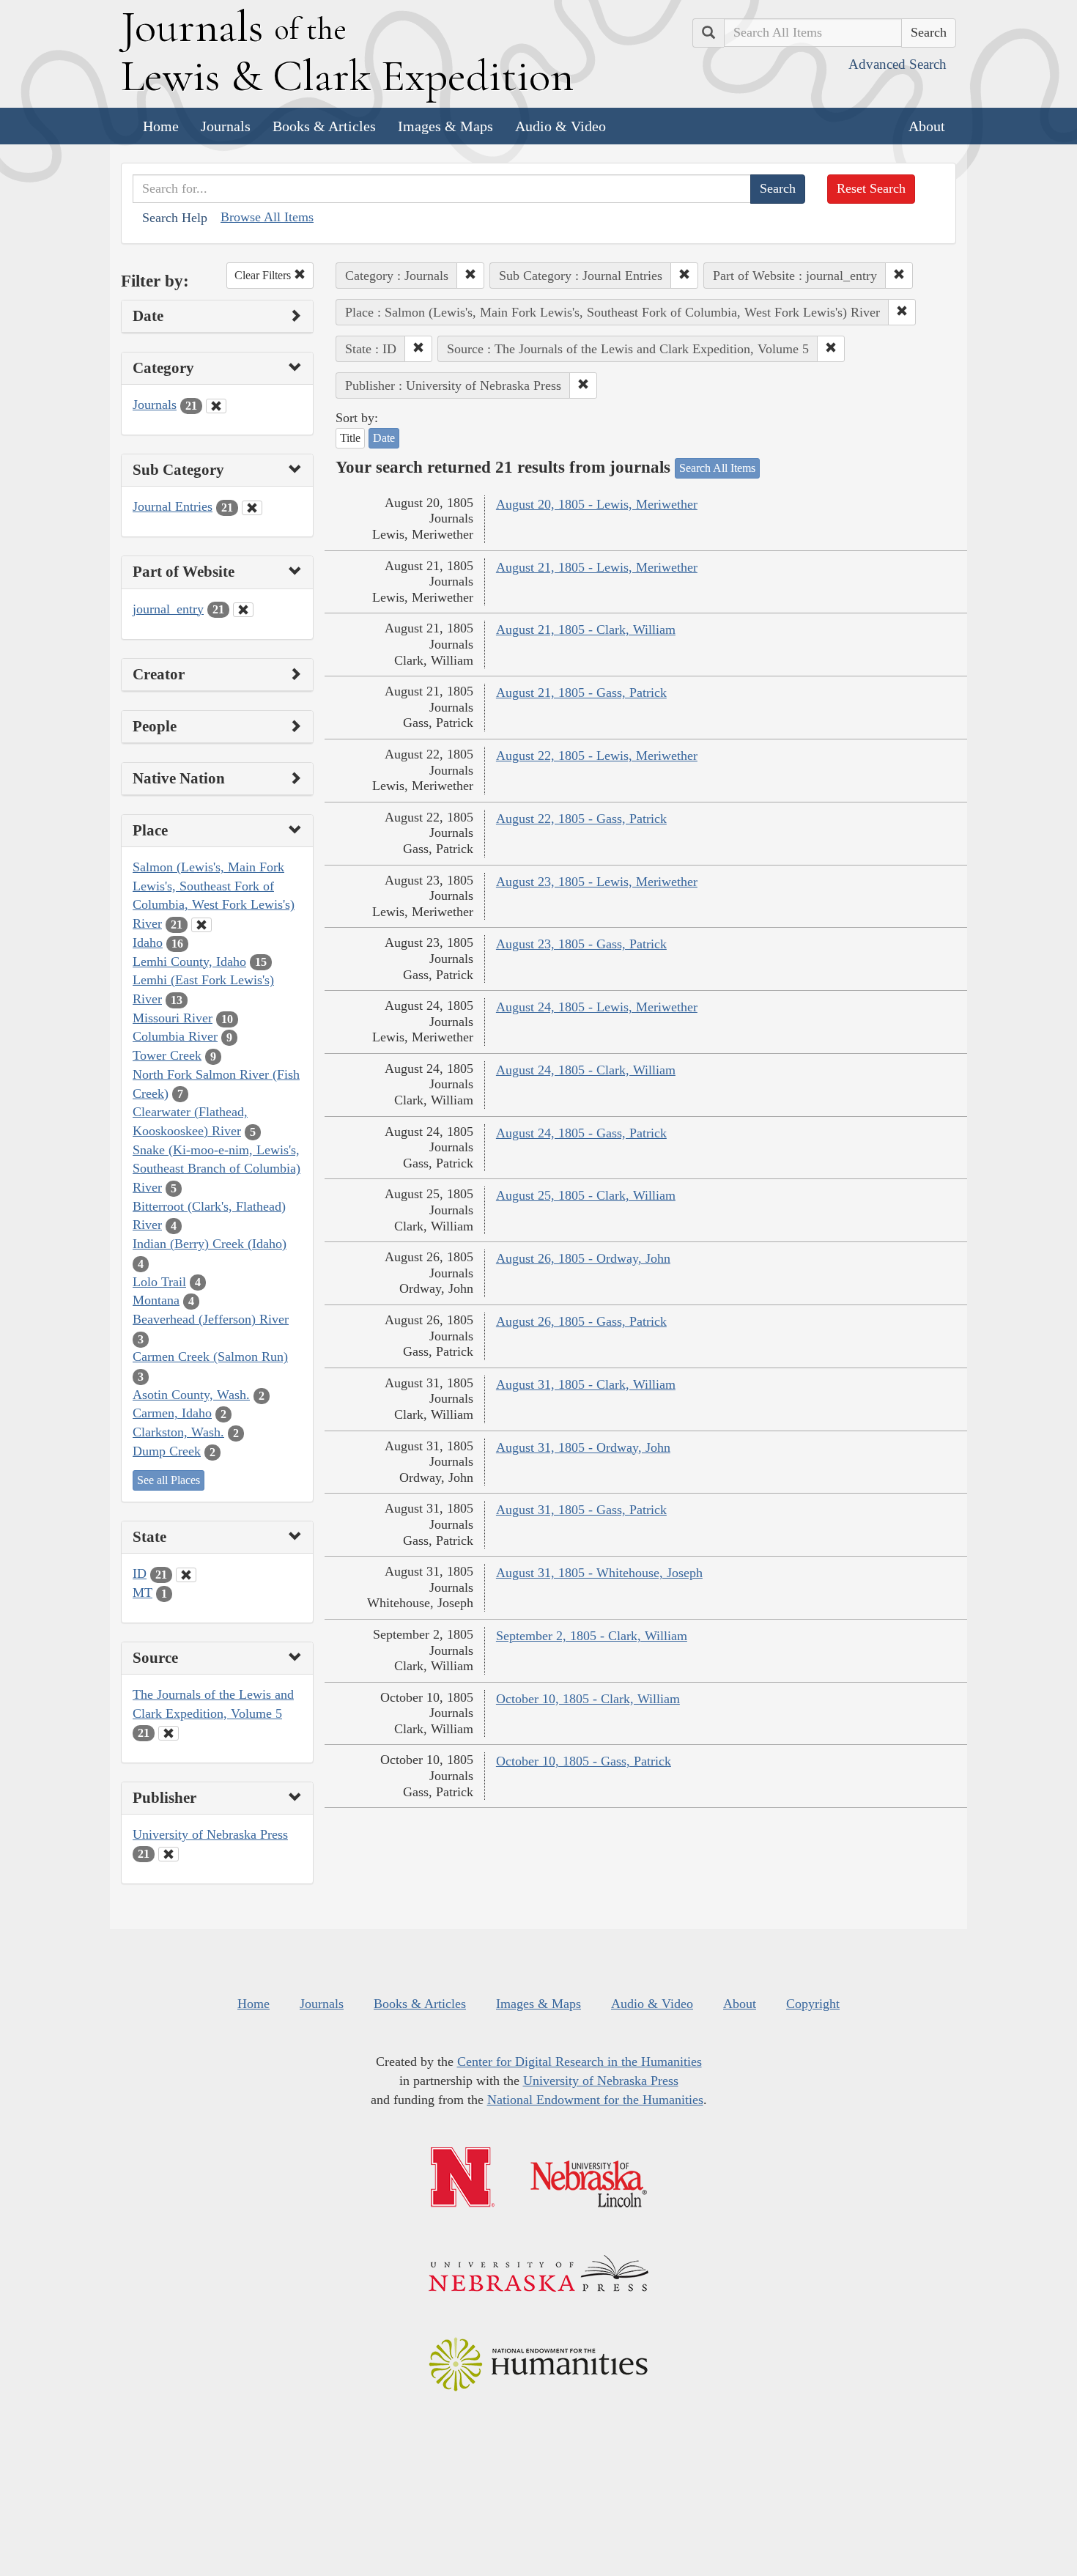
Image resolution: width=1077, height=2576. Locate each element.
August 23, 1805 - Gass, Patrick (581, 944)
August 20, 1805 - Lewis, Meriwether (597, 504)
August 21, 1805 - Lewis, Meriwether (597, 567)
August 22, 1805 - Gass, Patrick (581, 819)
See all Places (169, 1480)
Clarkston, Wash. (178, 1432)
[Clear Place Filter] (201, 925)
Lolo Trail (159, 1282)
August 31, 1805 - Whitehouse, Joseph (599, 1573)
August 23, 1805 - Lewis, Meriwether (597, 882)
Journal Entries (173, 506)
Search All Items (717, 468)
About (927, 126)
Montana (156, 1300)
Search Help (175, 218)
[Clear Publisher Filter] (169, 1854)
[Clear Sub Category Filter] (252, 508)
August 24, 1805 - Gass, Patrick (581, 1133)
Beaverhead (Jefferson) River (211, 1319)
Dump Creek (167, 1451)
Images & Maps (445, 126)
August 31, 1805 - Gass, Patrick (581, 1510)
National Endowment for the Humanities (595, 2100)
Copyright (813, 2004)
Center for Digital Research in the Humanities (580, 2062)
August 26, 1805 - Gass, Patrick (581, 1321)
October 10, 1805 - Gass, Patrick (584, 1761)
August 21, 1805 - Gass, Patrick (581, 693)
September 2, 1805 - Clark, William (592, 1636)
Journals (226, 126)
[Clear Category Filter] (216, 406)
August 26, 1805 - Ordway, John (583, 1258)
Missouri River (173, 1018)
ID (140, 1573)
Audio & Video (560, 126)
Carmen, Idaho (172, 1413)
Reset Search (871, 188)
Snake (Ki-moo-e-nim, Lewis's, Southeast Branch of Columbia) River (216, 1169)
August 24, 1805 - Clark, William (586, 1070)
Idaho (148, 942)
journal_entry (168, 609)
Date (384, 438)
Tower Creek (167, 1055)
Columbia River (175, 1036)
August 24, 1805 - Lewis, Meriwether (597, 1007)
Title (350, 438)
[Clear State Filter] (186, 1575)
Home (161, 126)
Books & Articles (324, 126)
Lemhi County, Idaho (189, 962)
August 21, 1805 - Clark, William (586, 630)
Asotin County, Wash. (191, 1395)
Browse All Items (267, 217)
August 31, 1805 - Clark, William (586, 1384)
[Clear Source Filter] (169, 1733)
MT (143, 1593)
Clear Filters (264, 275)
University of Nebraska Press (210, 1834)
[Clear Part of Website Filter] (243, 610)
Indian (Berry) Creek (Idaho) (210, 1244)
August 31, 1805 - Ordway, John (583, 1447)
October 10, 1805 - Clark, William (588, 1699)
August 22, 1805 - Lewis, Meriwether (597, 756)
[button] (470, 276)
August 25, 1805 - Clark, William (586, 1195)
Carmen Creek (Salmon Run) (210, 1357)
